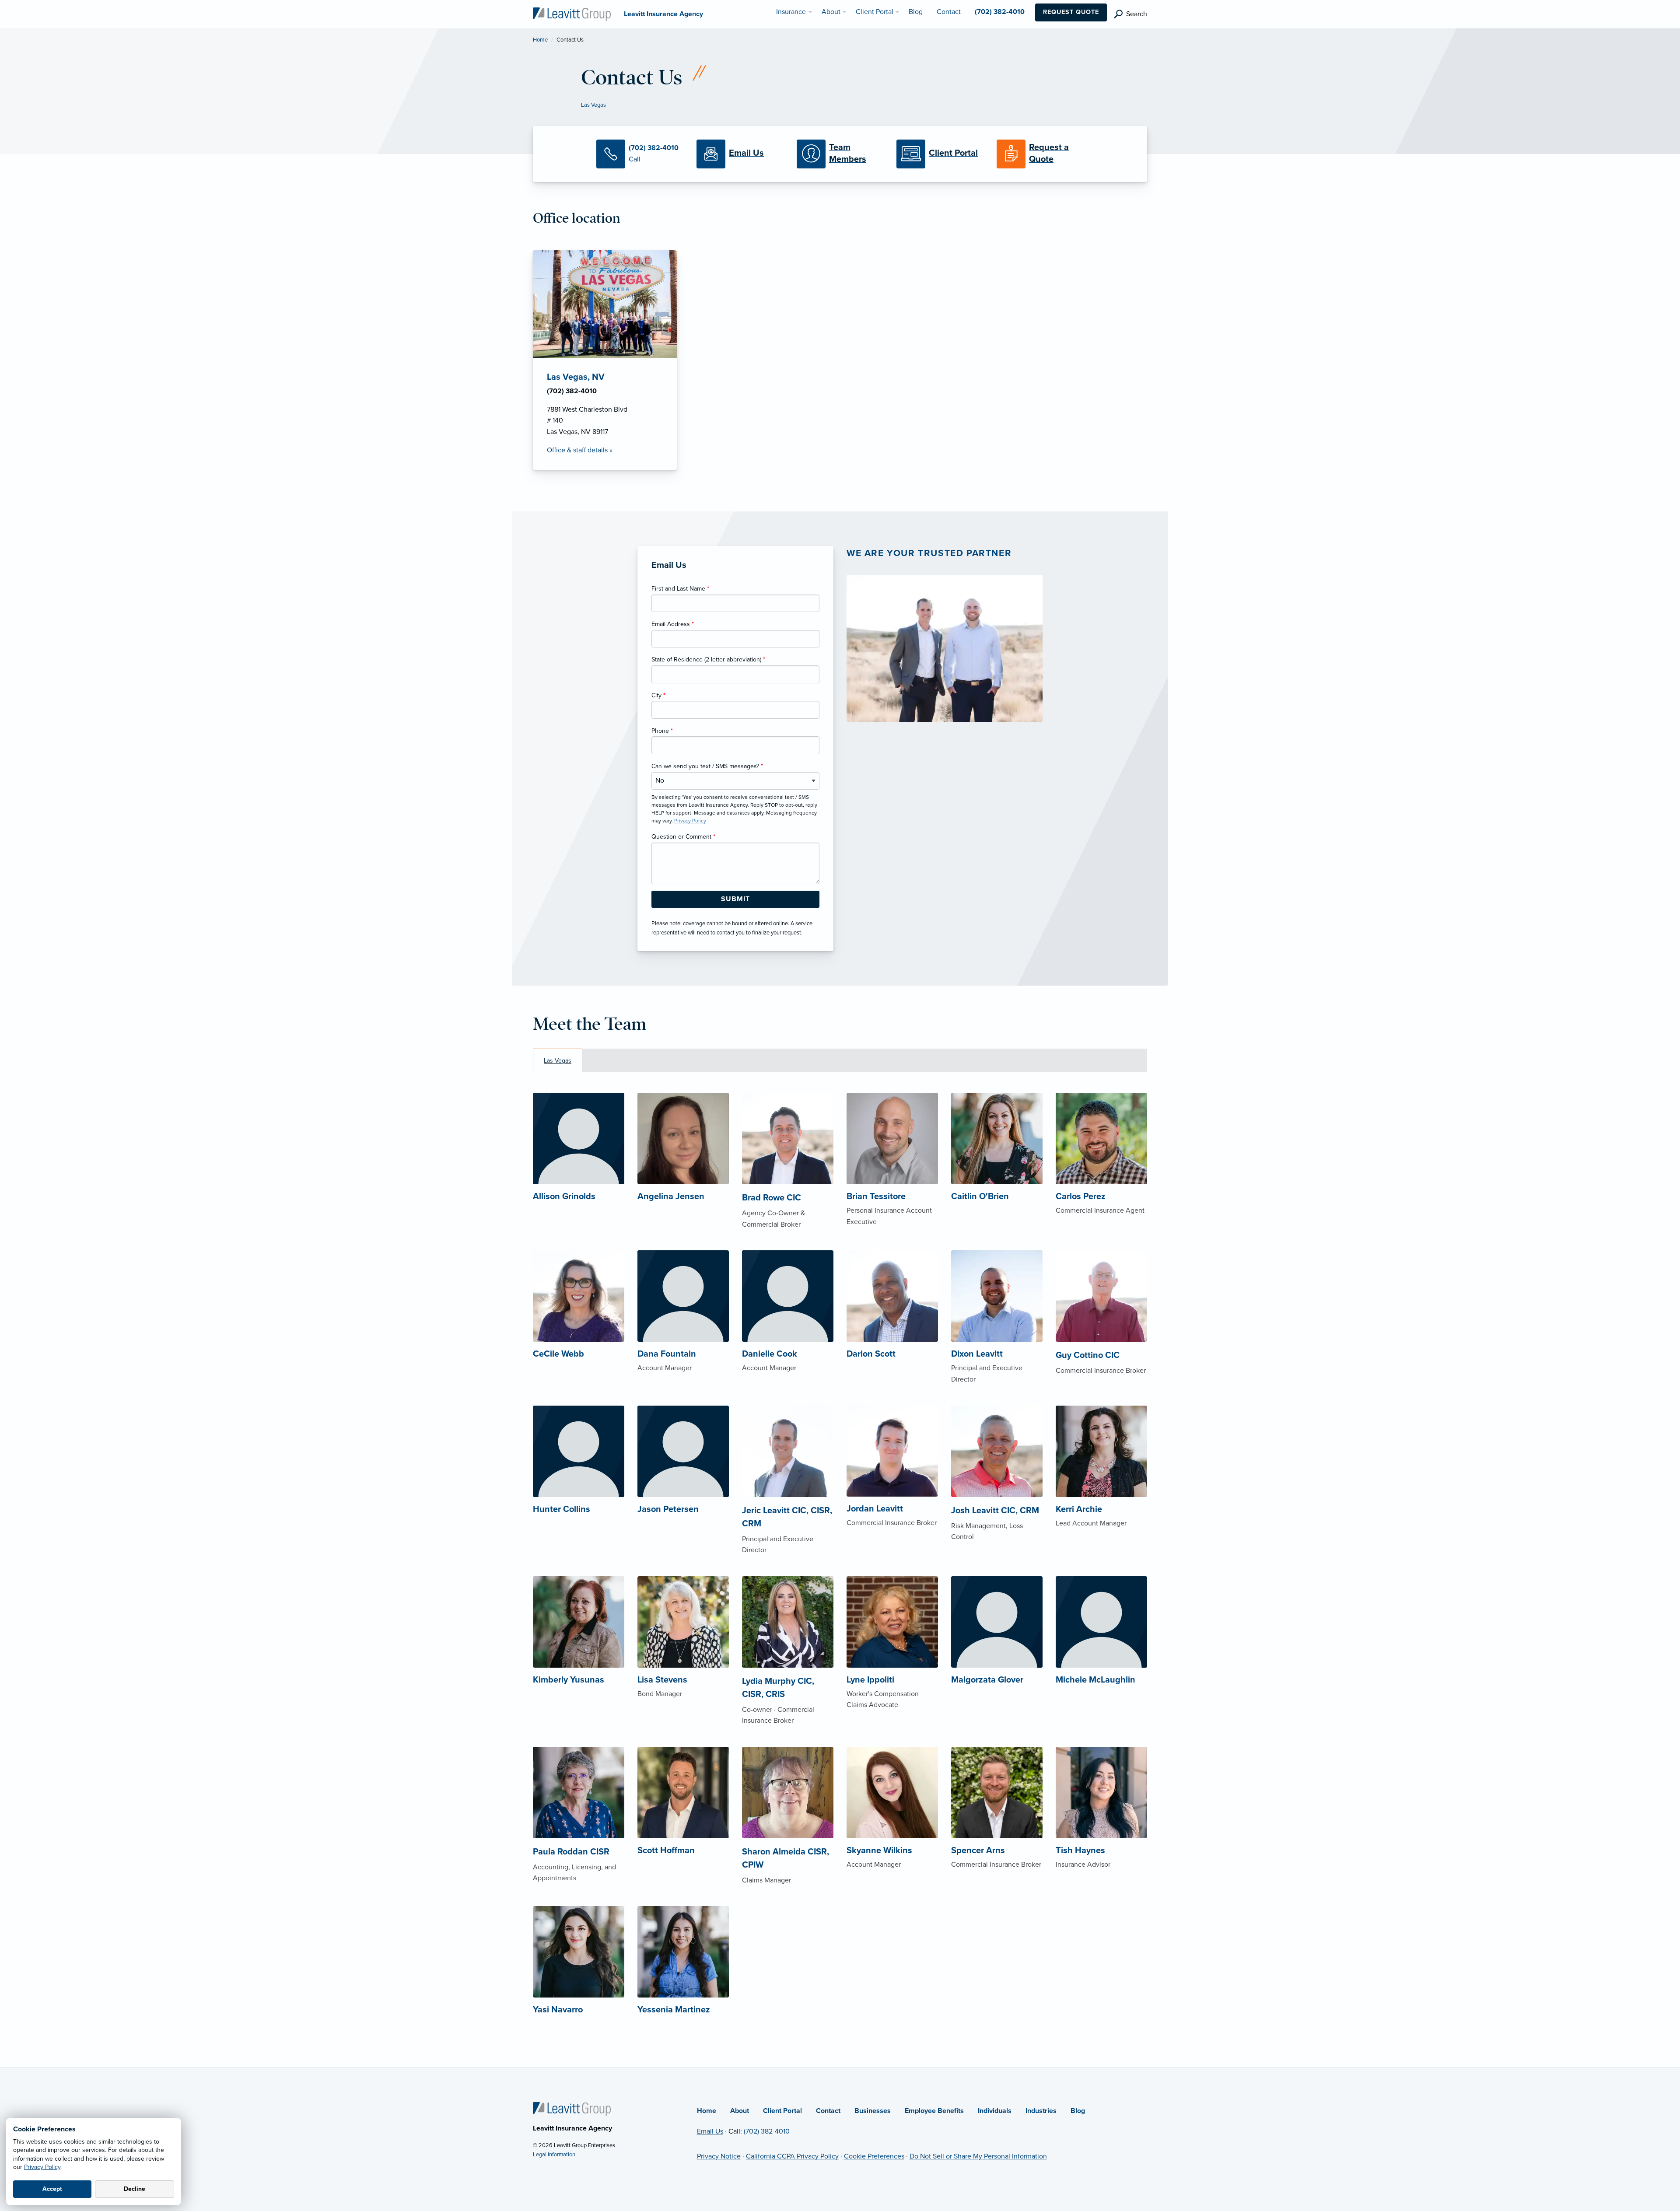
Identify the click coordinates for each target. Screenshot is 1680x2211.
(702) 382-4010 (767, 2131)
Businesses (873, 2111)
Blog (1078, 2111)
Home (540, 40)
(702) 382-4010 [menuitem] (1000, 12)
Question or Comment (683, 837)
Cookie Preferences (874, 2156)
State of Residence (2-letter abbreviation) (708, 659)
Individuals (995, 2111)
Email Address (673, 624)
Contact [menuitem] (949, 12)
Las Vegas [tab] (558, 1061)
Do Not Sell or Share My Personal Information (978, 2156)
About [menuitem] (831, 12)
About (740, 2111)
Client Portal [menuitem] (875, 12)
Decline (135, 2189)
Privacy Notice (719, 2156)
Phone (662, 731)
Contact (828, 2111)
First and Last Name (680, 589)
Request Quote (1071, 12)
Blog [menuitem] (916, 12)
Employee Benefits (934, 2111)
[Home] (572, 2109)
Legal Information (554, 2155)
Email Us (710, 2131)
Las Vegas (593, 105)
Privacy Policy (42, 2167)
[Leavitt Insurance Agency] (572, 14)
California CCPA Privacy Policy (792, 2156)
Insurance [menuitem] (791, 12)
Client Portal (782, 2111)
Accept (52, 2189)
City (658, 695)
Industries (1041, 2111)
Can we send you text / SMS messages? (707, 766)
